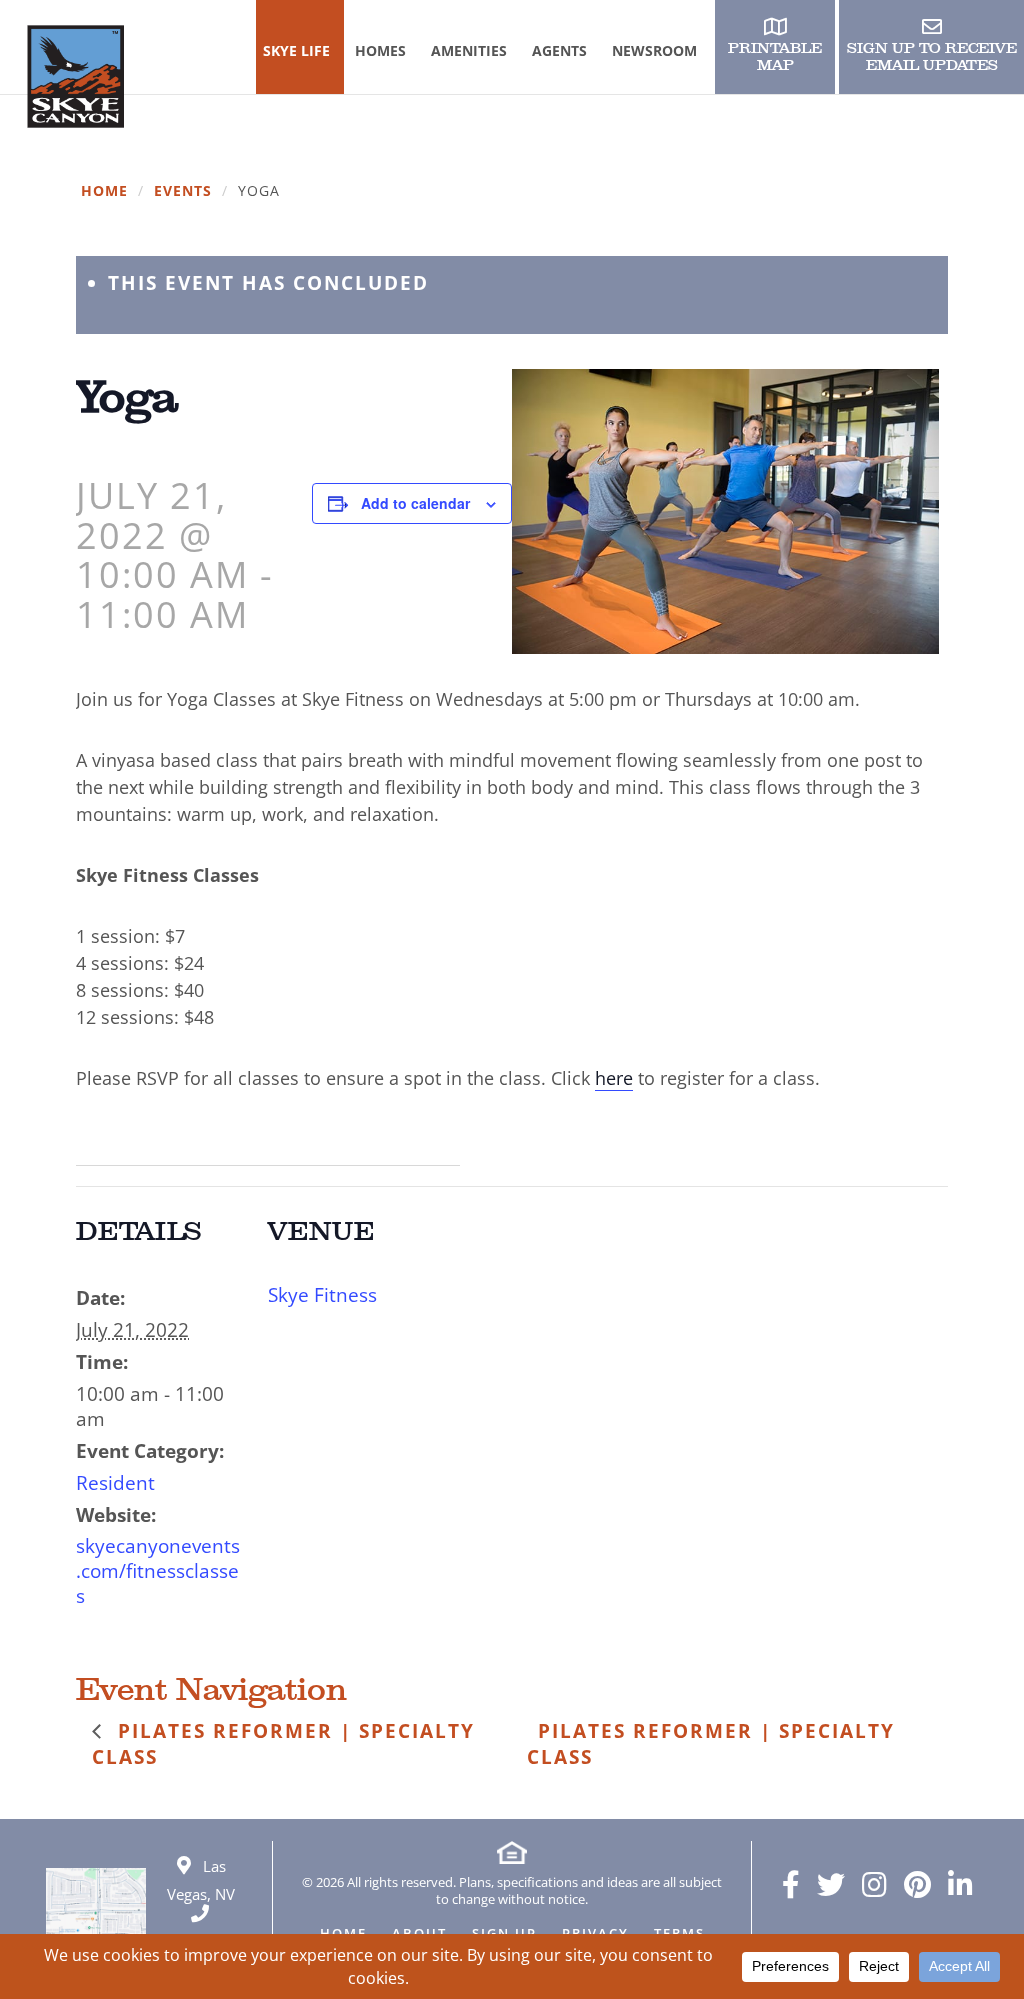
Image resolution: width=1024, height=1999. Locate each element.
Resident (115, 1483)
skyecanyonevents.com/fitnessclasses (158, 1571)
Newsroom (654, 50)
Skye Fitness (322, 1295)
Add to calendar (415, 503)
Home (104, 191)
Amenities (469, 50)
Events (183, 191)
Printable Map (775, 57)
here (614, 1078)
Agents (559, 50)
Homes (380, 50)
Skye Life (296, 50)
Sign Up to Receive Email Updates (932, 57)
